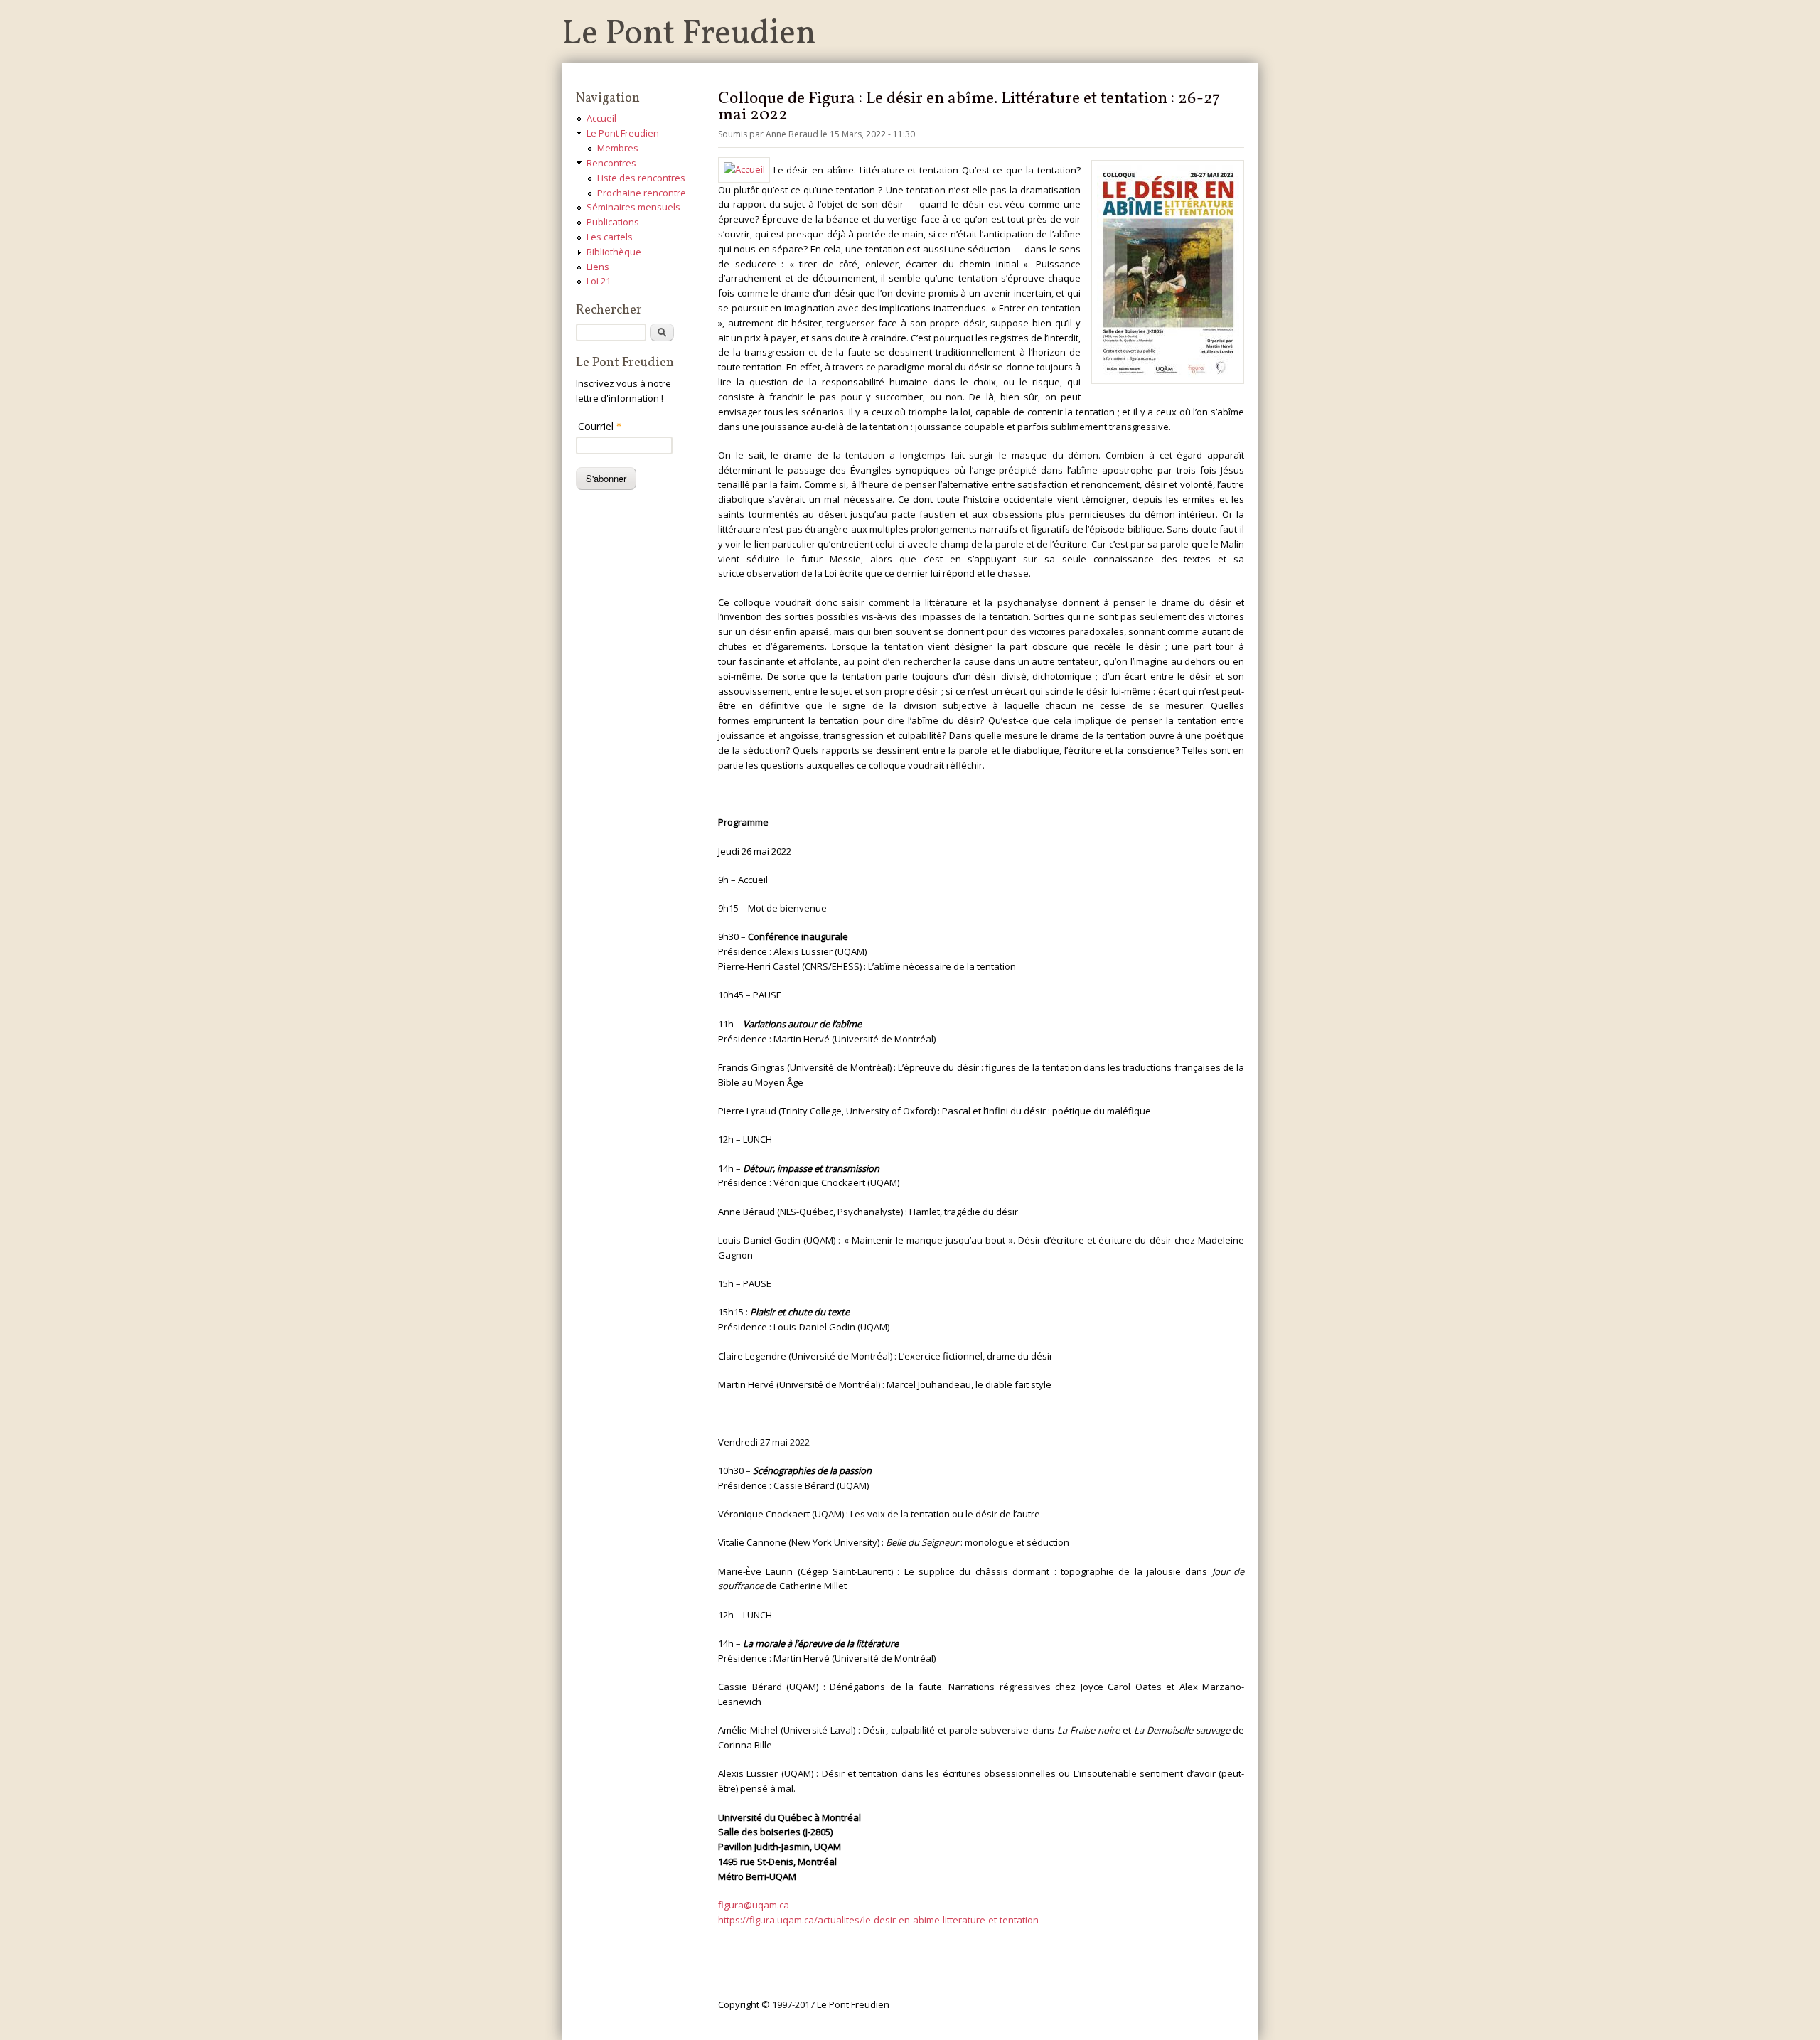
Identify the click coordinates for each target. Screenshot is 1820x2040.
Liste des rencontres (641, 178)
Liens (598, 267)
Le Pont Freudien (689, 34)
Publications (613, 222)
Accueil (601, 118)
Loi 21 (599, 281)
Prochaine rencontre (642, 193)
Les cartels (610, 237)
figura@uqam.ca (754, 1905)
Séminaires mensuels (633, 207)
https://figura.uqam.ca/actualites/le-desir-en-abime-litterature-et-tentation (878, 1920)
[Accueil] (746, 169)
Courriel (600, 426)
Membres (618, 148)
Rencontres (611, 163)
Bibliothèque (614, 252)
